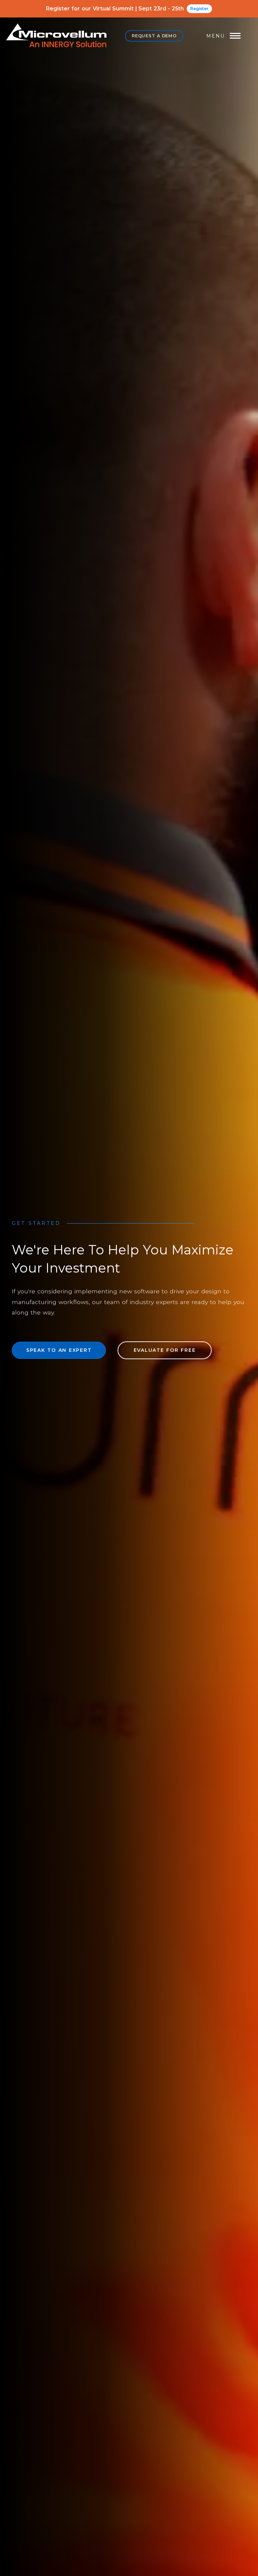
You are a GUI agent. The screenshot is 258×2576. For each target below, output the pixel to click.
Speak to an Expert (59, 1350)
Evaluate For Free (165, 1350)
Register (199, 9)
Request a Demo (154, 36)
